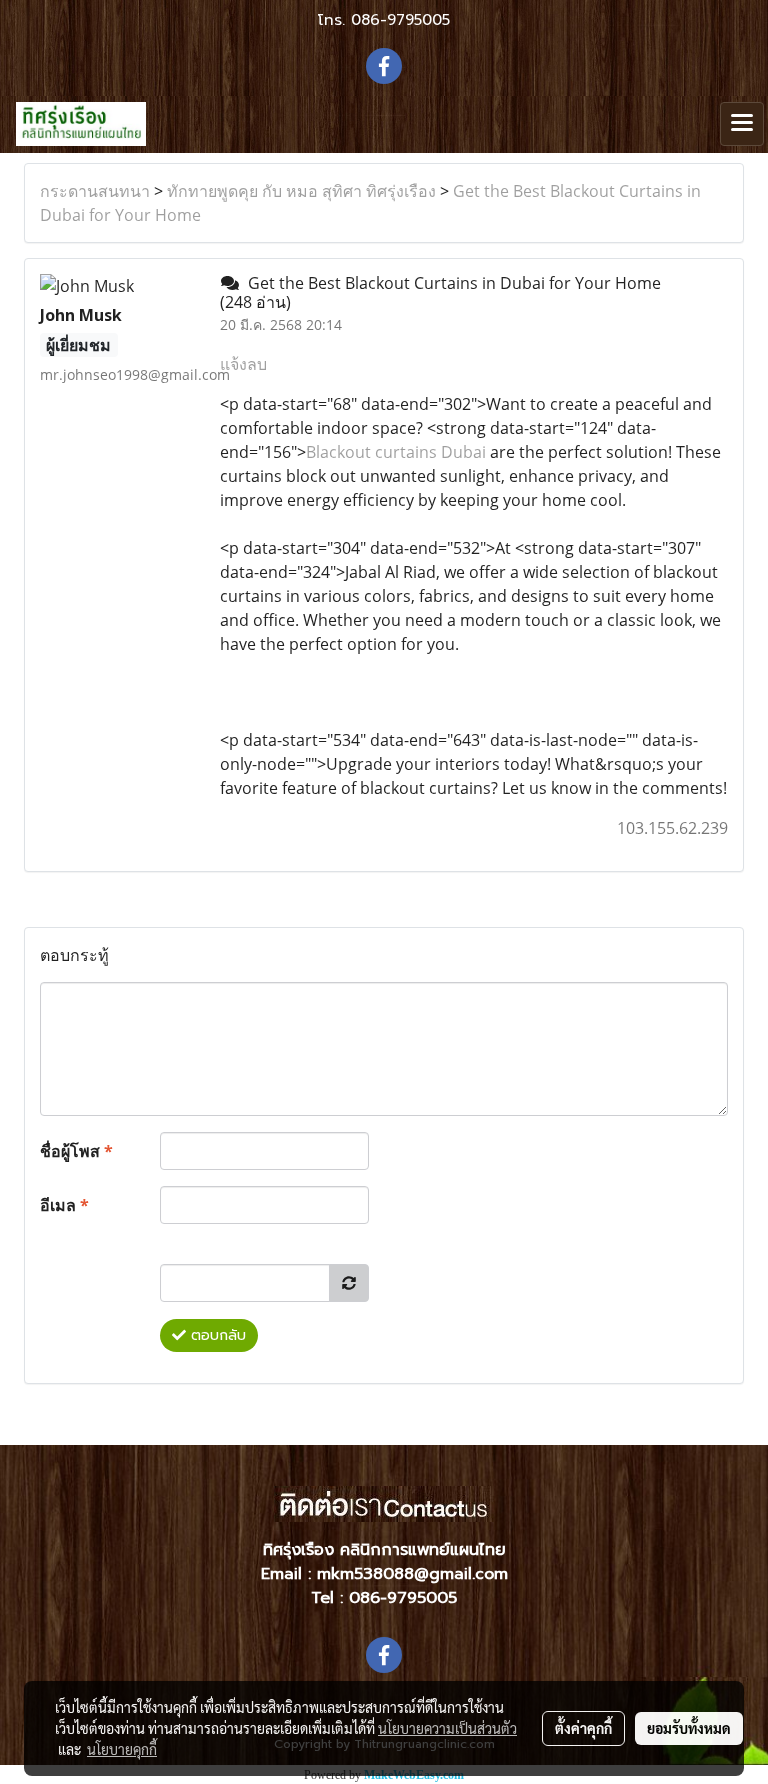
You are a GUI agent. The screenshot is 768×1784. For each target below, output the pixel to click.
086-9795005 (400, 20)
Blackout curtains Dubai (396, 452)
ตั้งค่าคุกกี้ (583, 1728)
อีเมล (64, 1205)
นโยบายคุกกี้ (122, 1749)
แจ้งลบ (243, 364)
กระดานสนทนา (95, 191)
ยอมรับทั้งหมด (689, 1728)
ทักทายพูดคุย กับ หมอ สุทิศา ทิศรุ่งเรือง (301, 191)
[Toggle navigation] (742, 124)
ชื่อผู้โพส (76, 1151)
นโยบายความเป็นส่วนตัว (447, 1728)
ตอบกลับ (216, 1335)
